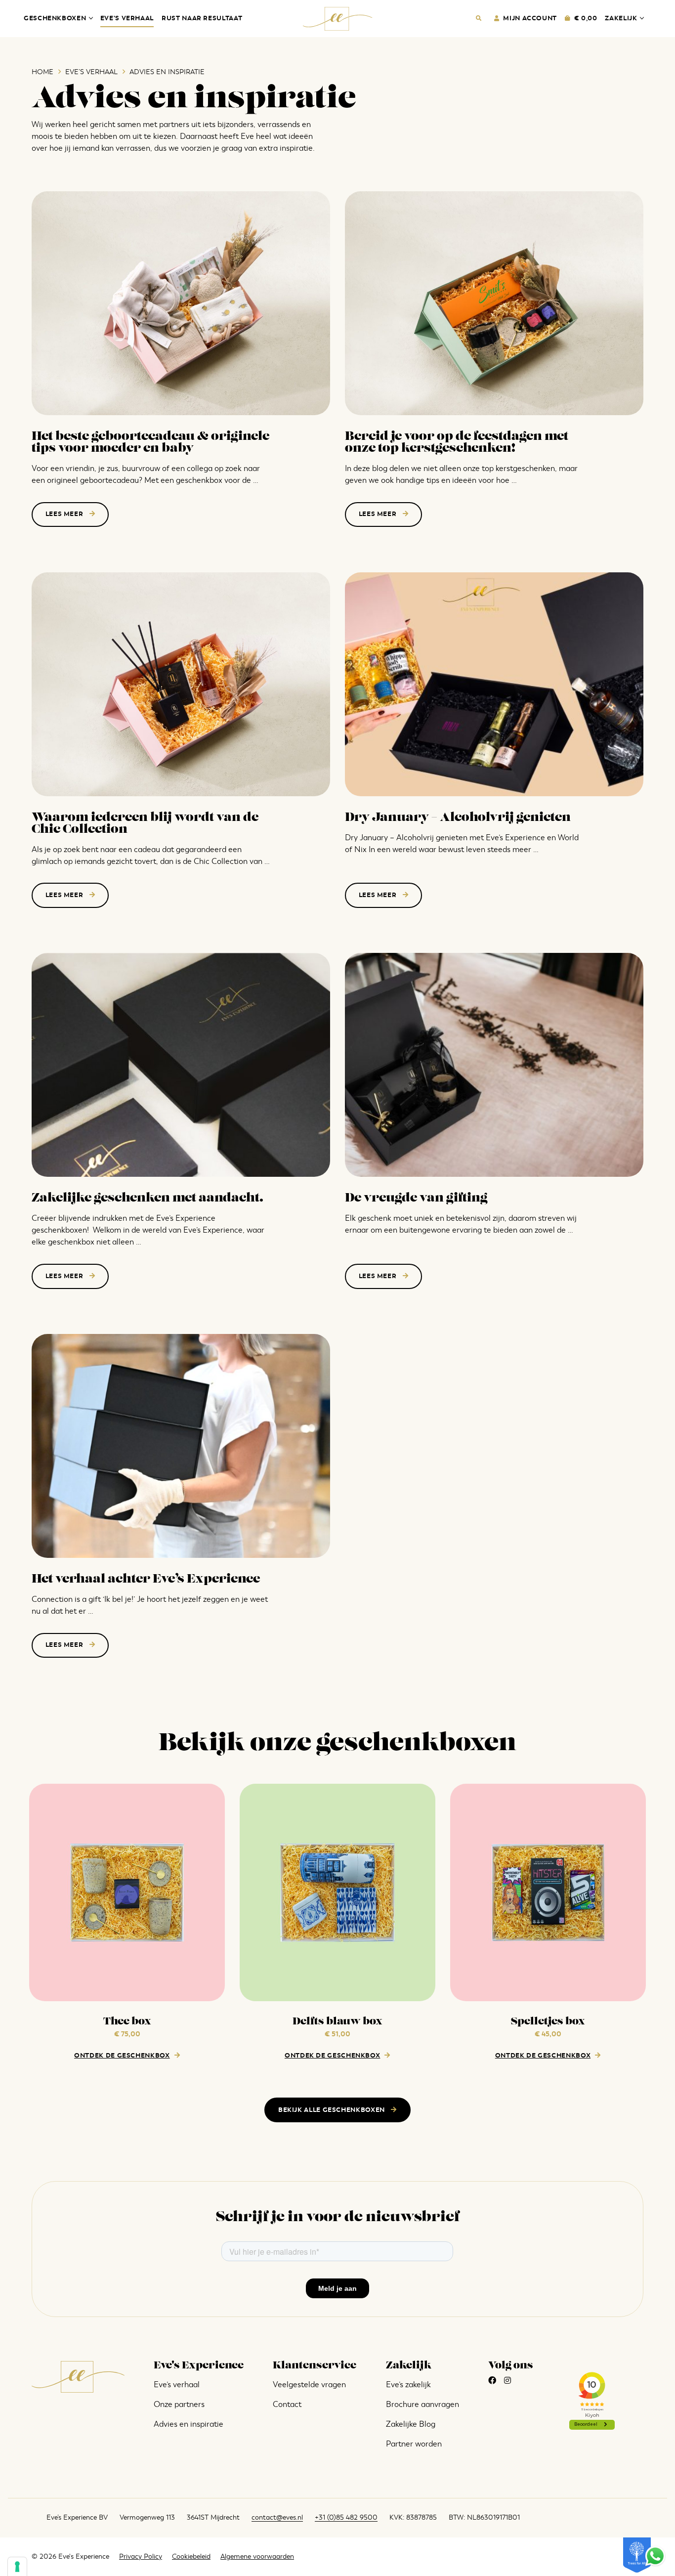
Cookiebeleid (191, 2556)
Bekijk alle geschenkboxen (333, 2110)
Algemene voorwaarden (257, 2556)
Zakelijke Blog (411, 2424)
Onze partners (179, 2404)
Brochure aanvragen (422, 2404)
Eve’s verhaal (127, 18)
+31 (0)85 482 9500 (346, 2517)
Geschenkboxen (55, 18)
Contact (287, 2404)
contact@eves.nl (277, 2517)
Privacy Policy (141, 2556)
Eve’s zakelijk (408, 2385)
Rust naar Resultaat (202, 18)
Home (42, 72)
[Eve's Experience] (338, 19)
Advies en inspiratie (189, 2424)
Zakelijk (621, 18)
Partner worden (414, 2444)
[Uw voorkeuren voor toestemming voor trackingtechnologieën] (17, 2567)
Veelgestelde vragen (309, 2385)
